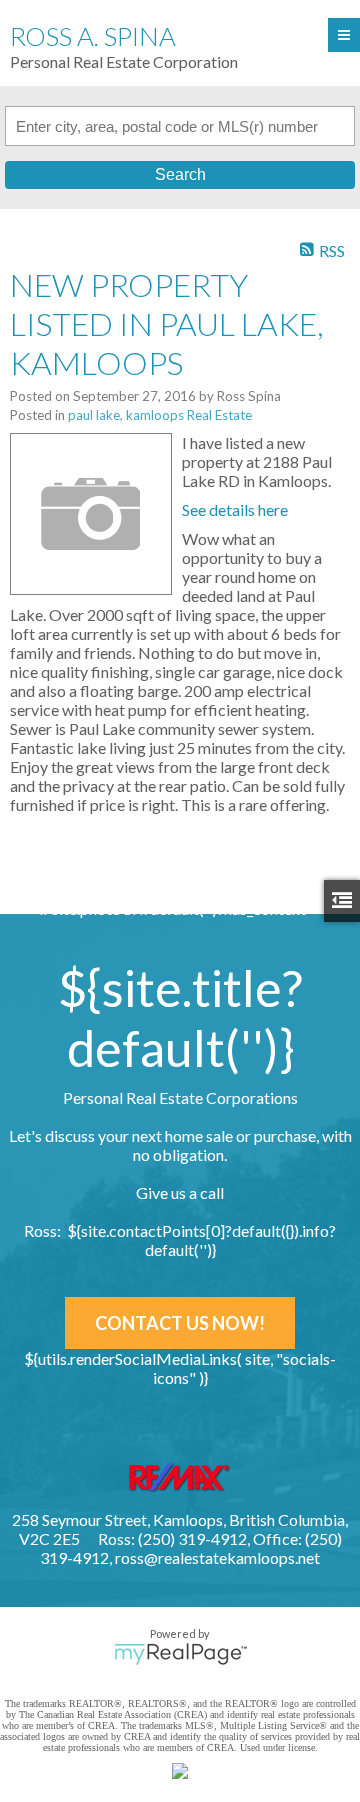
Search (180, 174)
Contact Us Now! (180, 1323)
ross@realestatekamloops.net (217, 1557)
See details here (235, 509)
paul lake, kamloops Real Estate (160, 415)
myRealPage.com (180, 1654)
